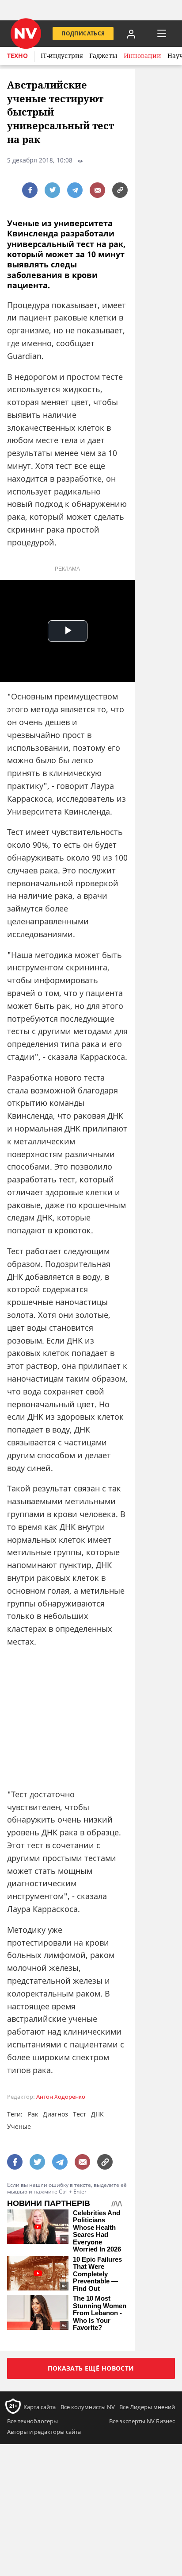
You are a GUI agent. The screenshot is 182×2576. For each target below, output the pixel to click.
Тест (80, 2114)
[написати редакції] (97, 190)
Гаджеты (103, 56)
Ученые (19, 2126)
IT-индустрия (62, 56)
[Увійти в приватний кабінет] (131, 34)
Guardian (24, 356)
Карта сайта (40, 2407)
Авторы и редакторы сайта (44, 2432)
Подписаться (83, 33)
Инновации (142, 56)
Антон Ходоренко (61, 2097)
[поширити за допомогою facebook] (30, 190)
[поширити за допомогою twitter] (52, 190)
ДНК (97, 2114)
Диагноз (55, 2114)
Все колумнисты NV (88, 2407)
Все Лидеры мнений (147, 2407)
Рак (33, 2114)
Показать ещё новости (91, 2368)
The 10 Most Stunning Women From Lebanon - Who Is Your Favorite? (100, 2313)
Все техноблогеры (32, 2421)
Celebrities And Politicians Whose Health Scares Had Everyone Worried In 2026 (97, 2231)
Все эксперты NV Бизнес (142, 2421)
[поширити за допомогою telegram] (75, 190)
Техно (17, 56)
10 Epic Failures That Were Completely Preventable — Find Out (97, 2274)
